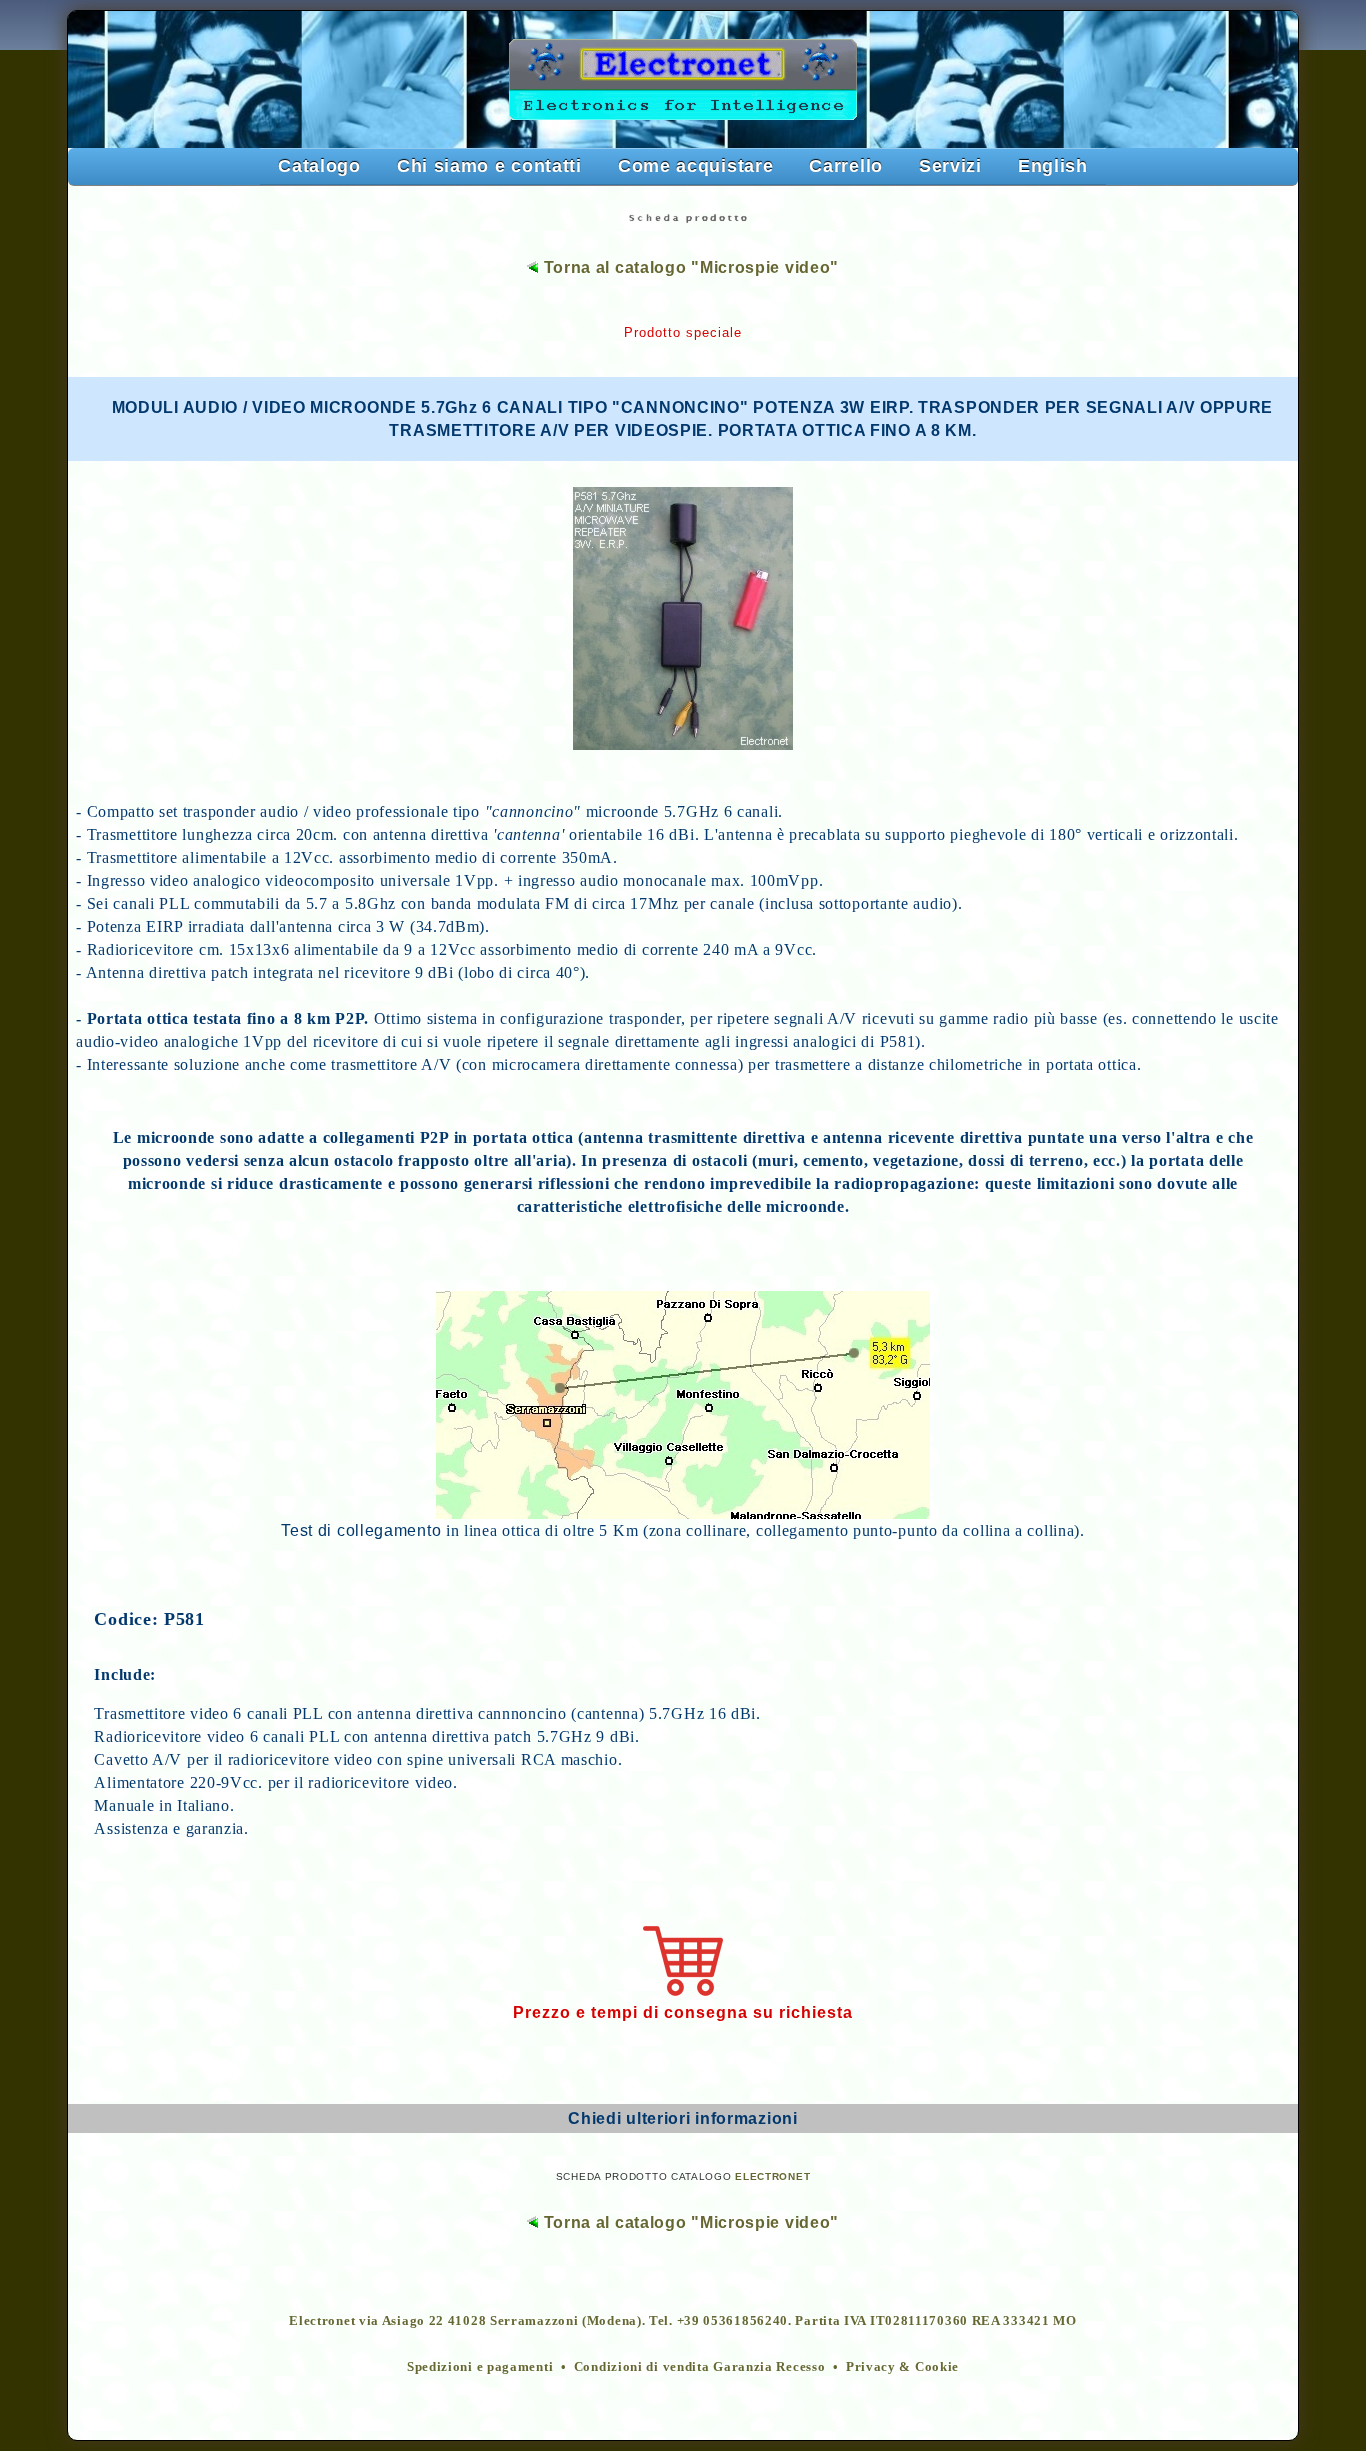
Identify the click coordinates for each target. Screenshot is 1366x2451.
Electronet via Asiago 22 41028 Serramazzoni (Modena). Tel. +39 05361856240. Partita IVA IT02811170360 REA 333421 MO (683, 2320)
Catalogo (319, 166)
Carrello (846, 166)
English (1053, 166)
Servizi (950, 166)
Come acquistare (696, 166)
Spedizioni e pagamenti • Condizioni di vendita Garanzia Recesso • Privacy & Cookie (683, 2366)
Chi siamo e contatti (489, 166)
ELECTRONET (772, 2176)
